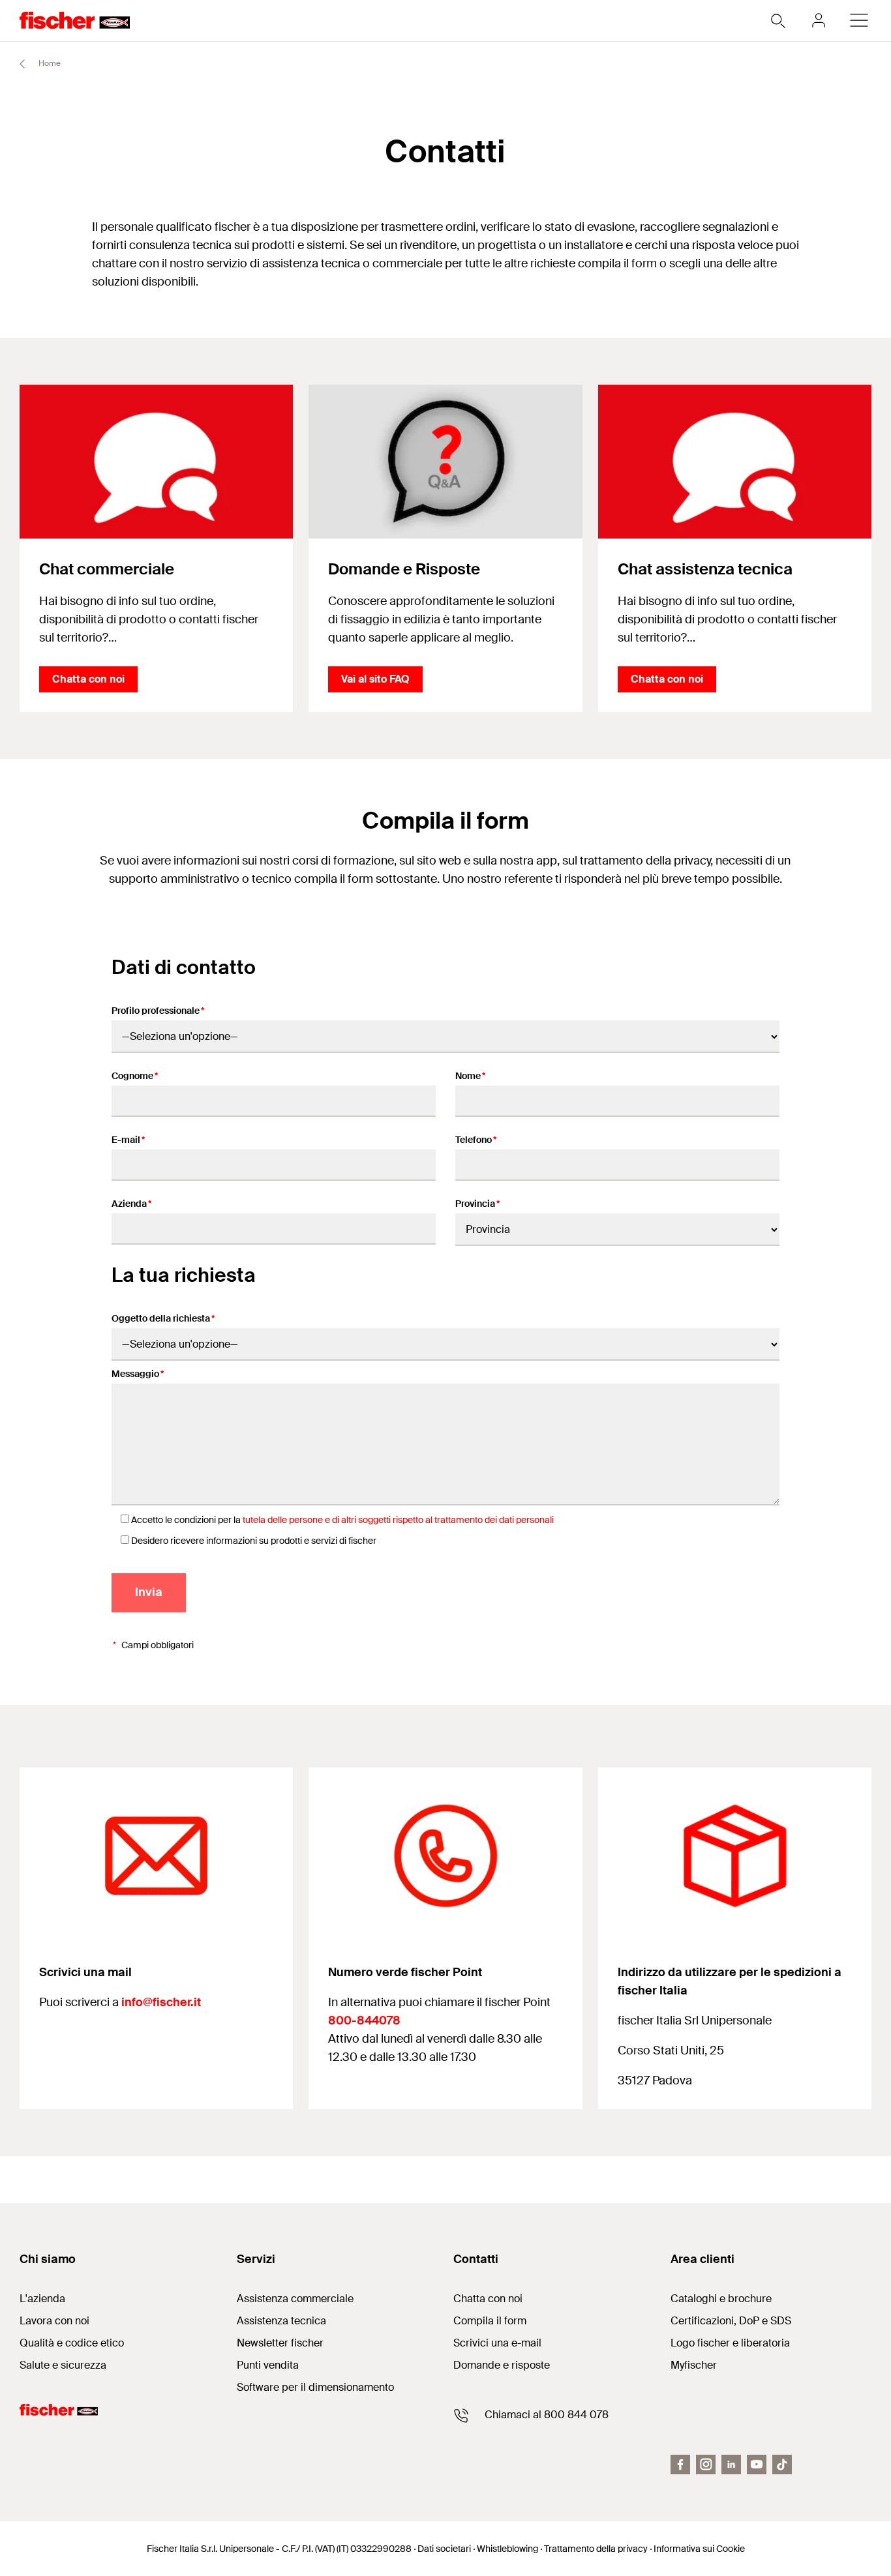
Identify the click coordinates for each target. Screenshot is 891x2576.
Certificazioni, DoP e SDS (731, 2321)
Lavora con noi (54, 2321)
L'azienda (42, 2299)
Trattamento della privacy (596, 2549)
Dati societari (444, 2549)
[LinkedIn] (731, 2465)
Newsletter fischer (280, 2343)
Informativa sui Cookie (699, 2549)
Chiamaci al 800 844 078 (547, 2415)
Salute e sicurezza (63, 2365)
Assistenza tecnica (281, 2321)
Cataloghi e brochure (721, 2299)
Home (49, 63)
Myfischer (694, 2365)
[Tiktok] (782, 2465)
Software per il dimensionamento (315, 2387)
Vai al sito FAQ (375, 679)
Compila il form (490, 2321)
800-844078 (364, 2021)
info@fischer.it (161, 2002)
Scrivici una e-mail (497, 2343)
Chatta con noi (88, 679)
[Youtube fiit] (757, 2465)
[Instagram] (706, 2465)
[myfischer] (819, 20)
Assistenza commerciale (295, 2299)
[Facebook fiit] (680, 2465)
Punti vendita (268, 2365)
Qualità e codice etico (72, 2343)
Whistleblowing (507, 2549)
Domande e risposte (502, 2365)
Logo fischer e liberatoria (730, 2343)
